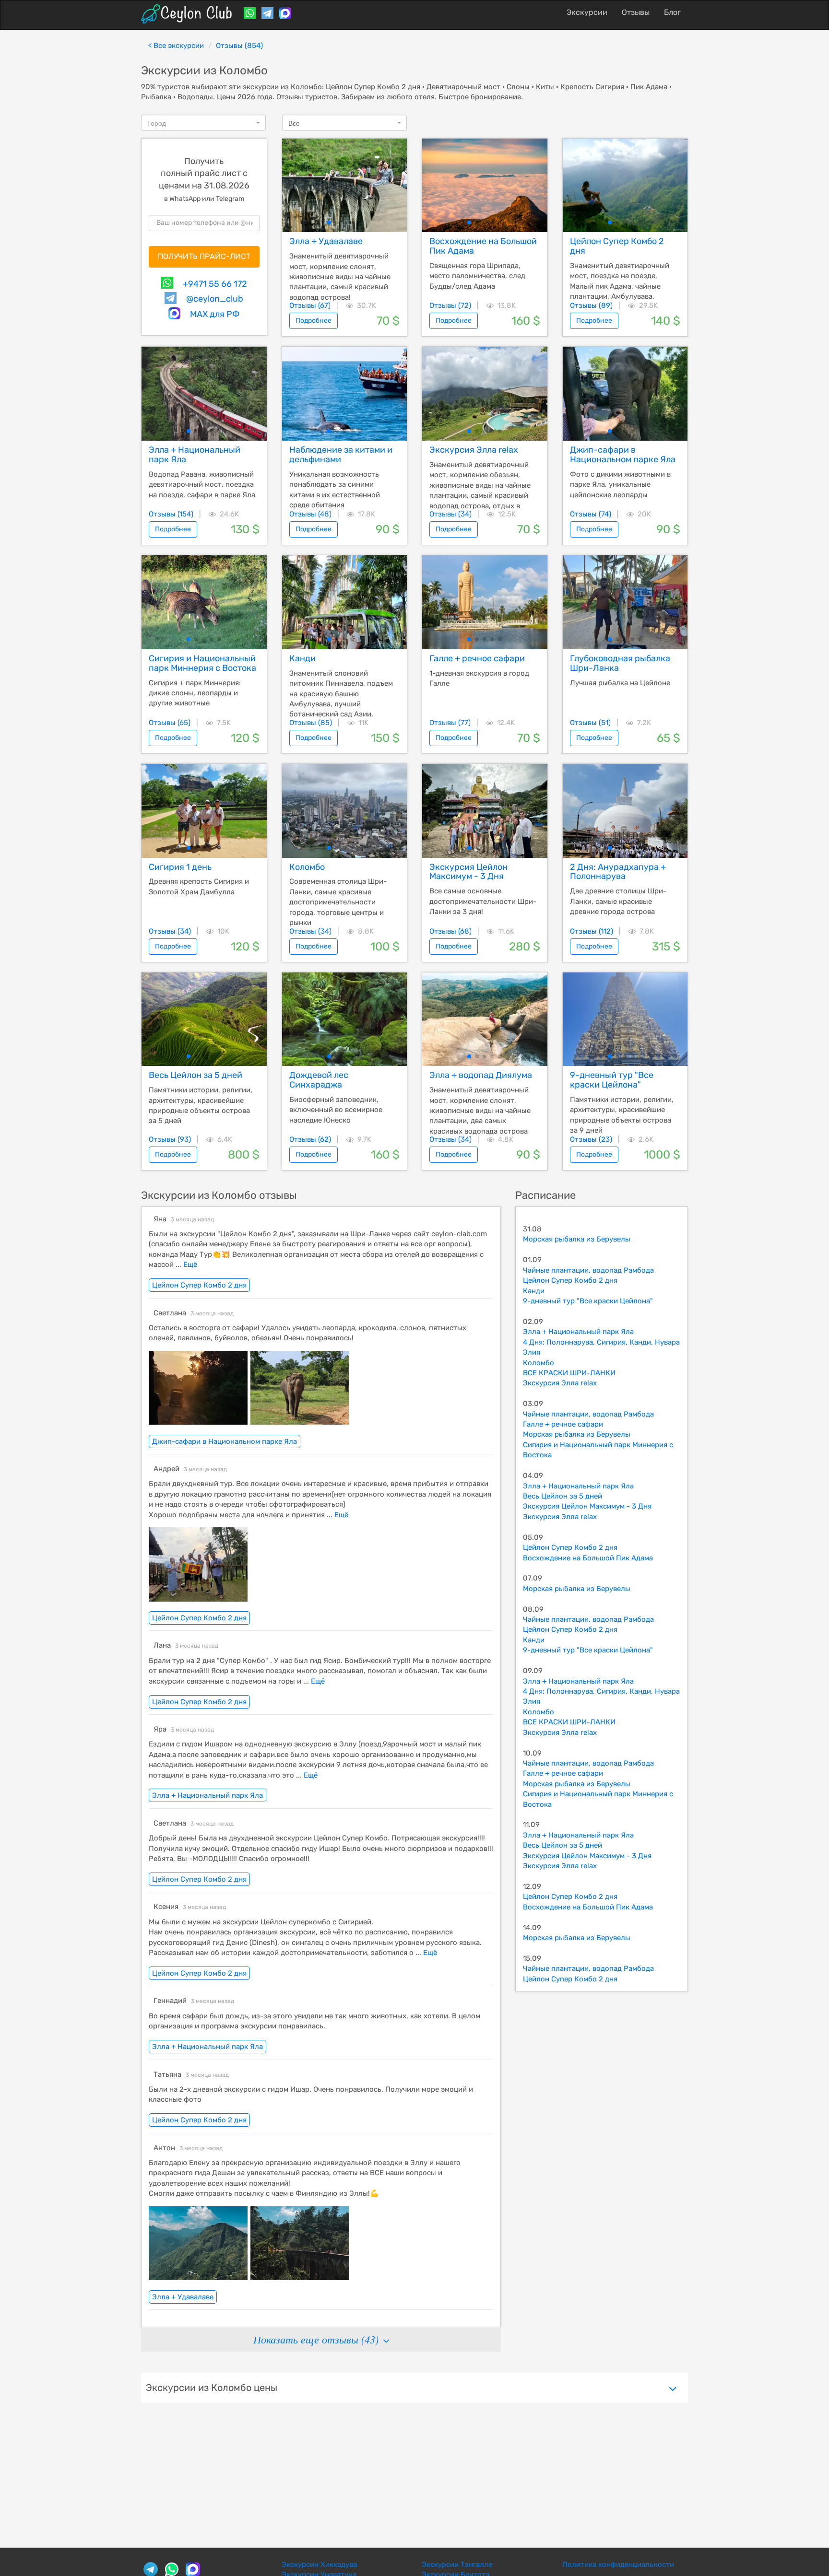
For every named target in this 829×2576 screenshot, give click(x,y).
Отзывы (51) (590, 723)
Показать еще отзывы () (317, 2339)
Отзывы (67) (310, 305)
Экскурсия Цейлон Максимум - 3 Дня (587, 1506)
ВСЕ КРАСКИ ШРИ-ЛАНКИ (569, 1373)
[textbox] (201, 123)
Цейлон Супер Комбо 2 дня (199, 1285)
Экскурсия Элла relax (560, 1383)
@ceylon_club (215, 299)
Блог (672, 12)
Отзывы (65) (170, 723)
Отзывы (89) (591, 305)
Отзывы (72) (450, 305)
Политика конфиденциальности (618, 2564)
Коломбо (539, 1363)
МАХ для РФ (215, 314)
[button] (329, 222)
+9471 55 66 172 (215, 284)
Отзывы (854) (239, 46)
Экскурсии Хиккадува (319, 2564)
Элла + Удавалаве (183, 2297)
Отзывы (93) (170, 1139)
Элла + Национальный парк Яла (207, 1795)
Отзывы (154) (171, 514)
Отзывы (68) (450, 931)
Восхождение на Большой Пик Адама (588, 1558)
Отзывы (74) (591, 514)
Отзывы (636, 12)
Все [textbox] (294, 123)
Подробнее (314, 321)
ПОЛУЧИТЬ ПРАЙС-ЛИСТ (204, 256)
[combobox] (203, 123)
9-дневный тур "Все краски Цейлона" (588, 1301)
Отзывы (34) (450, 514)
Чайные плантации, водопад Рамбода (588, 1270)
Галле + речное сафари (563, 1424)
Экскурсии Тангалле (457, 2564)
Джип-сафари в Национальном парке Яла (225, 1441)
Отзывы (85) (311, 723)
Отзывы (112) (592, 931)
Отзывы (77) (450, 723)
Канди (534, 1291)
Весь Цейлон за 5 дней (563, 1496)
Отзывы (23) (591, 1139)
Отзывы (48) (310, 514)
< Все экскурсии (176, 46)
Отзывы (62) (310, 1139)
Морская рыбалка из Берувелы (577, 1239)
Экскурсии (587, 12)
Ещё (189, 1265)
